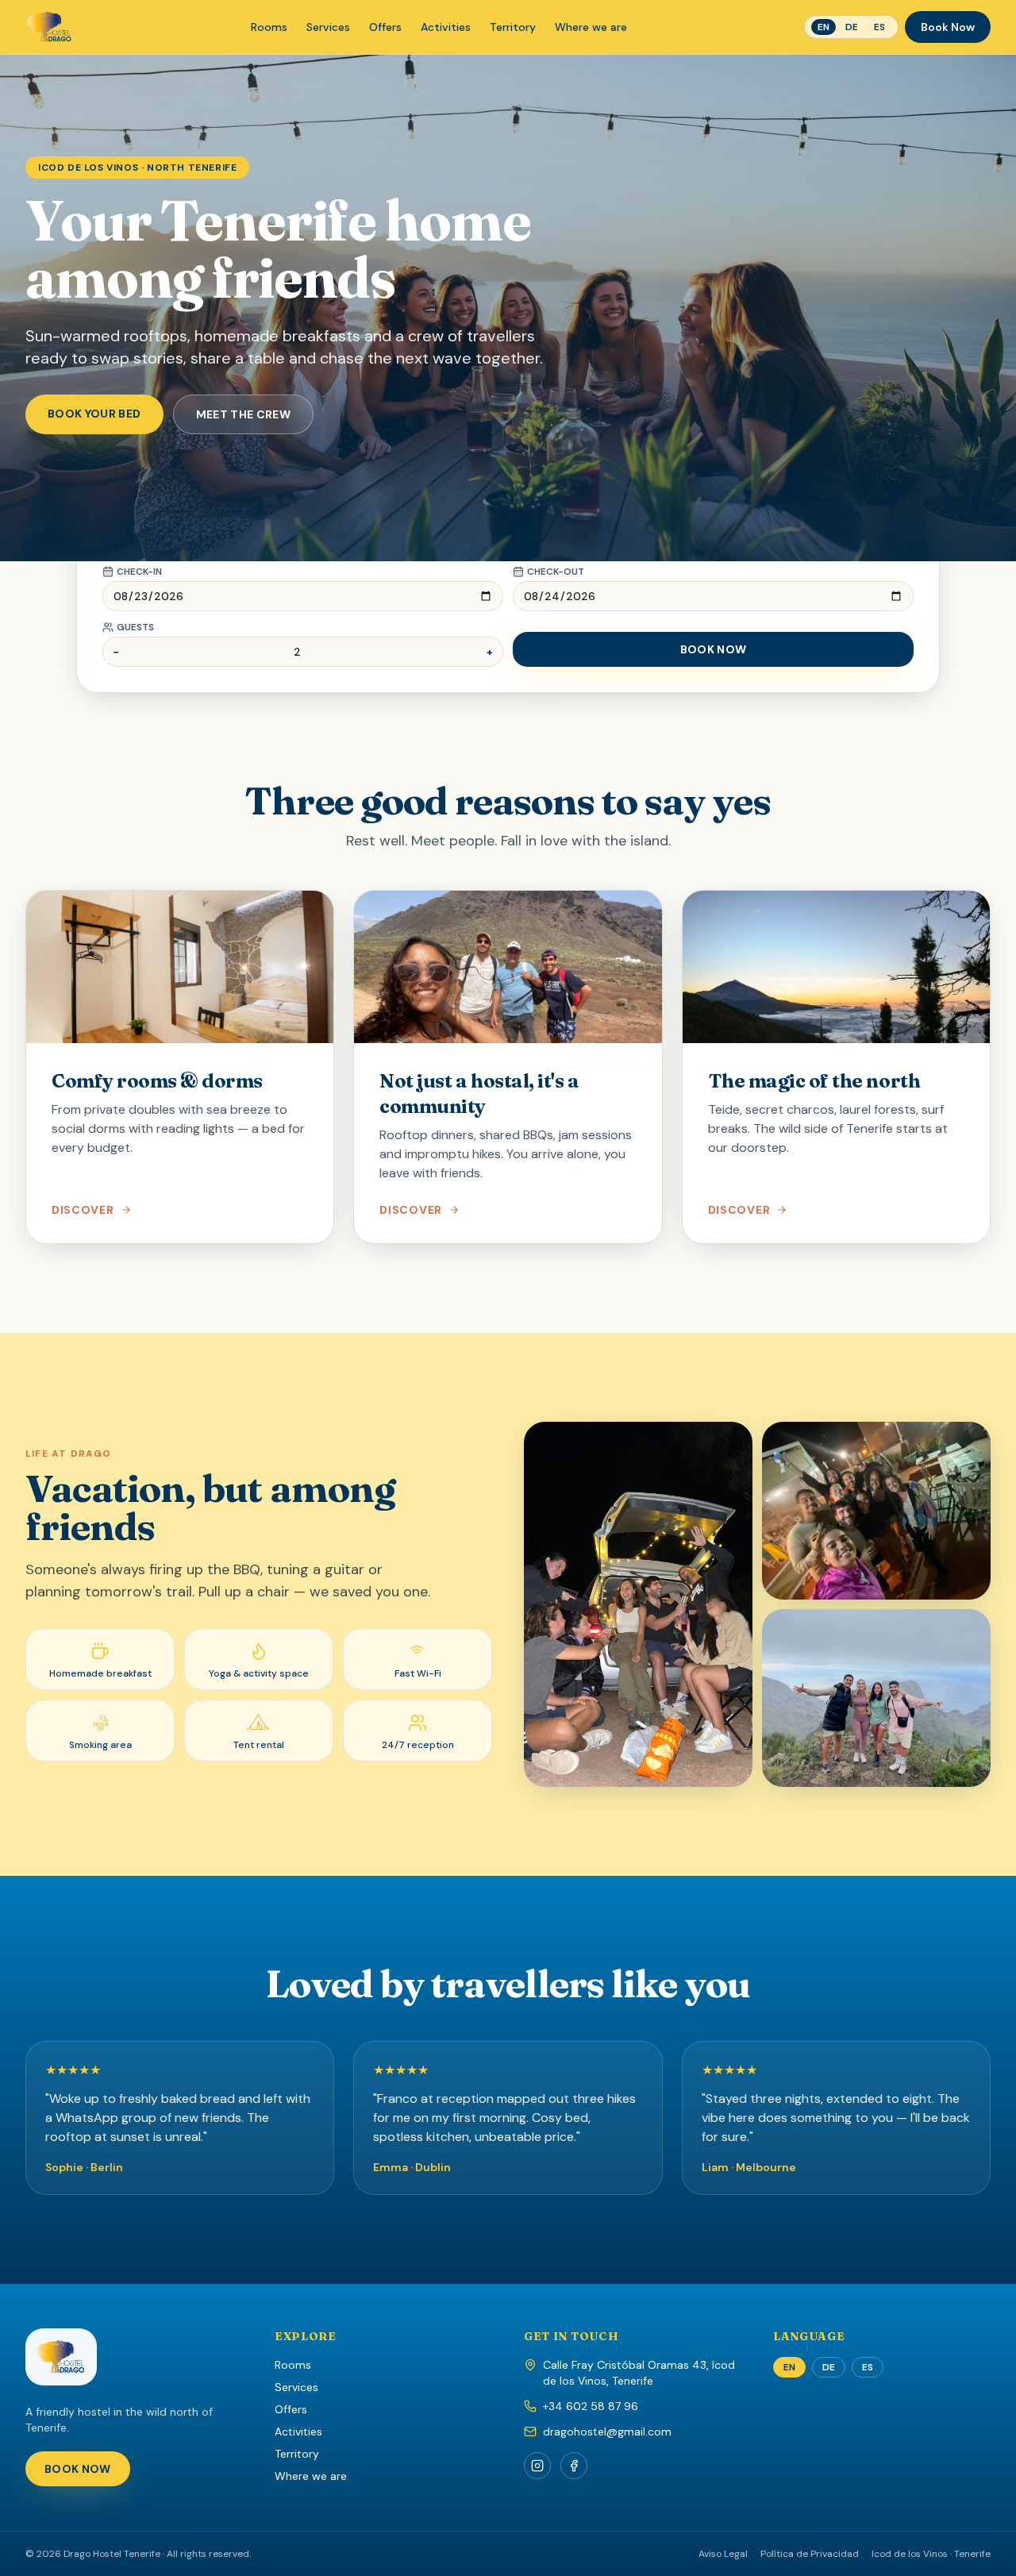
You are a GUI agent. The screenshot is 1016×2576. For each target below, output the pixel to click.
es (879, 27)
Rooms (269, 27)
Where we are (591, 27)
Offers (385, 27)
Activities (446, 27)
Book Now (948, 27)
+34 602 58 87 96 (591, 2406)
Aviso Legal (723, 2554)
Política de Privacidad (810, 2554)
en (824, 27)
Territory (513, 27)
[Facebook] (574, 2466)
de (852, 27)
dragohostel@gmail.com (607, 2432)
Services (328, 27)
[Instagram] (537, 2466)
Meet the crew (244, 414)
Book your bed (94, 414)
